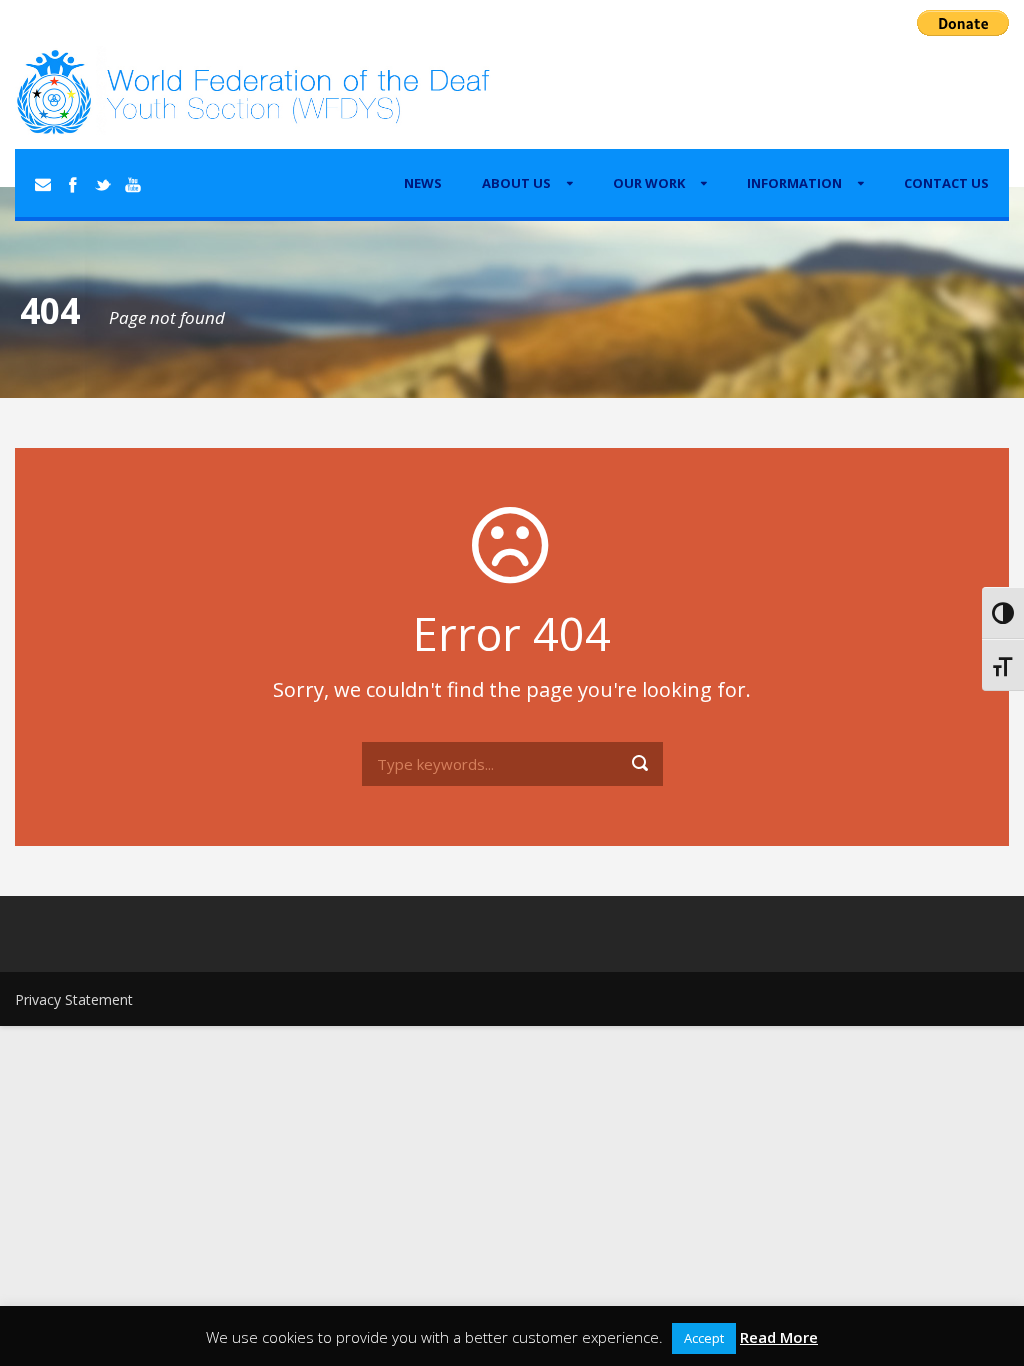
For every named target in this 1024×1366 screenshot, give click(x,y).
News (423, 183)
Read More (779, 1337)
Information (794, 183)
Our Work (649, 183)
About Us (516, 183)
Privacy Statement (74, 999)
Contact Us (946, 183)
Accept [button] (704, 1338)
